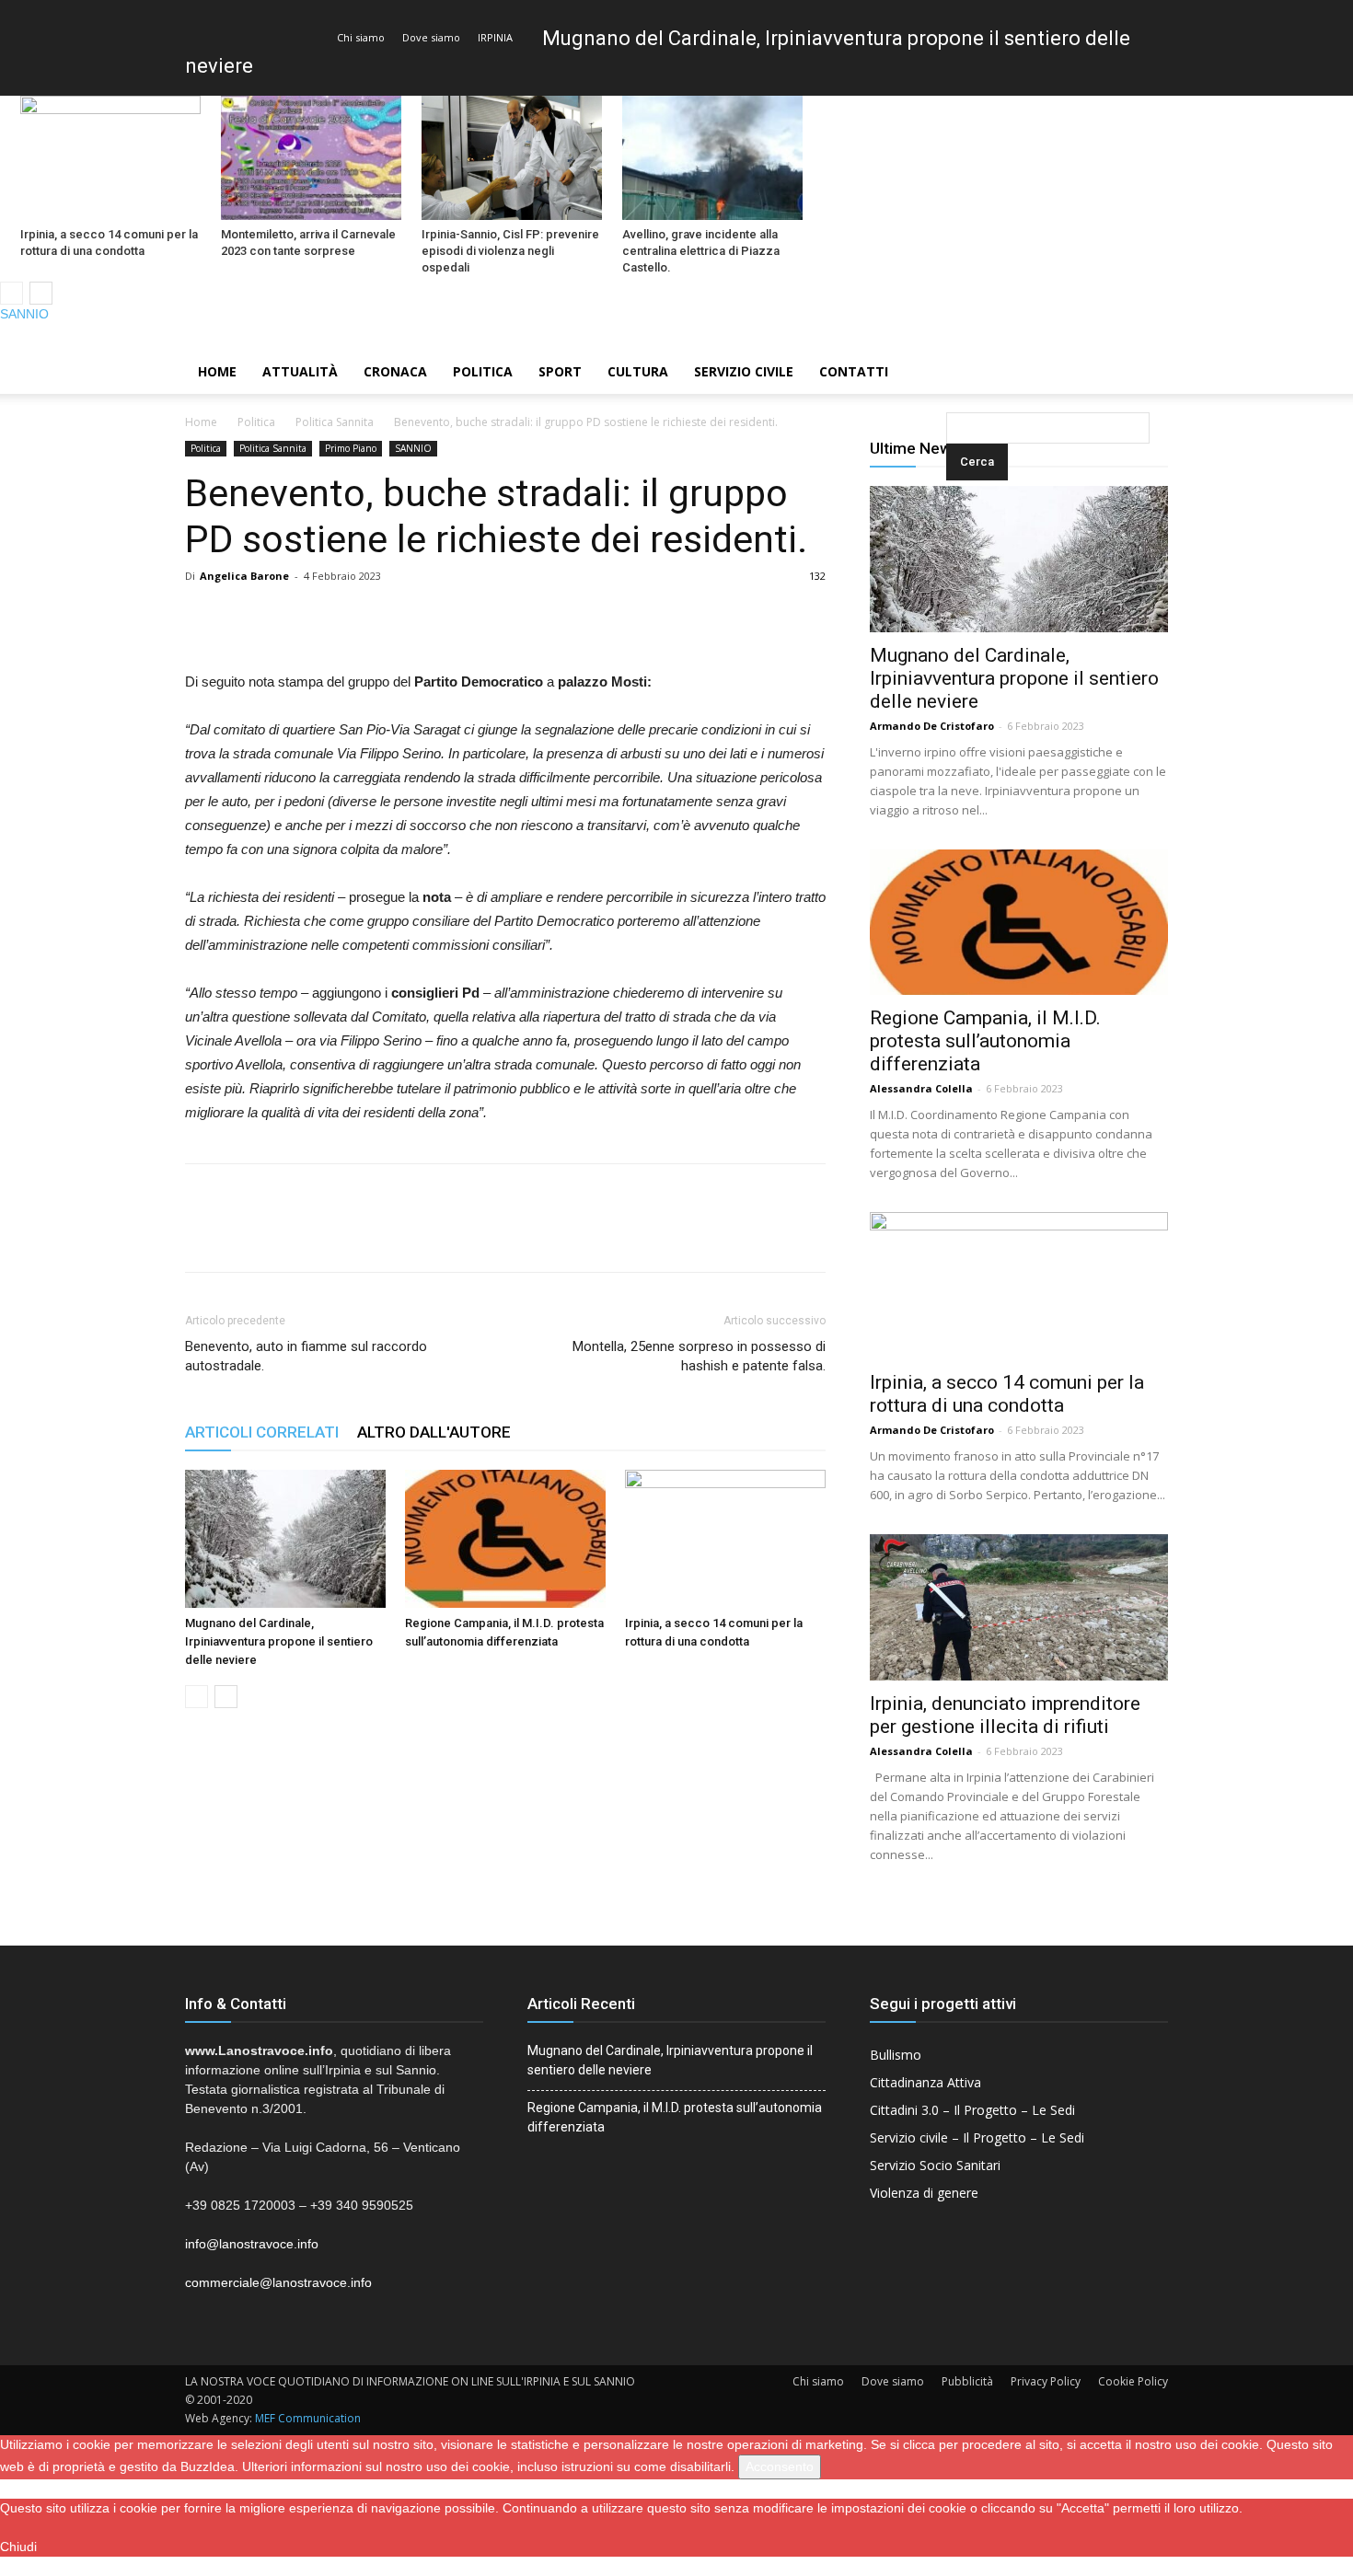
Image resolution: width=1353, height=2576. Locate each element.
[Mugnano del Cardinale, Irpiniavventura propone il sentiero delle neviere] (285, 1539)
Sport (560, 371)
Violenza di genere (924, 2193)
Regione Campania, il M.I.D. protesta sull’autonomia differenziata (985, 1041)
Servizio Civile (744, 371)
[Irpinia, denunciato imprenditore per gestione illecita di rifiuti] (1019, 1607)
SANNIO (24, 314)
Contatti (854, 371)
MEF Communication (308, 2418)
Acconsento (780, 2466)
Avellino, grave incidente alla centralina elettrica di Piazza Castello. (701, 251)
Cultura (638, 371)
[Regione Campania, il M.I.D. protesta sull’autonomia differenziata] (505, 1539)
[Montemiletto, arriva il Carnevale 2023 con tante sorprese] (311, 158)
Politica (483, 371)
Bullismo (896, 2055)
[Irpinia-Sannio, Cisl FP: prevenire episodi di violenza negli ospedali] (512, 158)
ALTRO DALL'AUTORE (434, 1432)
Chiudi (18, 2547)
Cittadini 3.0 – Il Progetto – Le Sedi (972, 2110)
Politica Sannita (335, 422)
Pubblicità (967, 2381)
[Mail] (1308, 337)
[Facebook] (1277, 337)
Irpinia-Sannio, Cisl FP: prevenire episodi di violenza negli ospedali (510, 251)
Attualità (300, 371)
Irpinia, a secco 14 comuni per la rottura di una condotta (109, 243)
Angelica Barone (244, 576)
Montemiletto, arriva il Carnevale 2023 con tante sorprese (308, 243)
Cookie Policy (1133, 2381)
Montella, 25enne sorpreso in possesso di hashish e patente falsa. (699, 1356)
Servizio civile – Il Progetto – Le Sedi (977, 2137)
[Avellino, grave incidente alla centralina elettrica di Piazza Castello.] (712, 158)
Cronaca (395, 371)
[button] (950, 373)
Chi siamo (361, 37)
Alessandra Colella (921, 1088)
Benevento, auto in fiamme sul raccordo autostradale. (306, 1356)
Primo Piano (351, 448)
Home (217, 371)
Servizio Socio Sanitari (935, 2165)
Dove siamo (431, 37)
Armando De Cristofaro (932, 726)
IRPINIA (495, 37)
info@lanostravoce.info (252, 2244)
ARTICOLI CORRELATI (262, 1432)
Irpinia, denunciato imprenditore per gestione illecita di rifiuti (1005, 1715)
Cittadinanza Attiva (925, 2082)
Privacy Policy (1046, 2381)
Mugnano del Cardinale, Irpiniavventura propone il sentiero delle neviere (279, 1641)
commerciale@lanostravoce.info (278, 2282)
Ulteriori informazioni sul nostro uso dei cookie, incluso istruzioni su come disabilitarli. (488, 2466)
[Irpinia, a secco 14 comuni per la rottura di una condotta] (110, 158)
